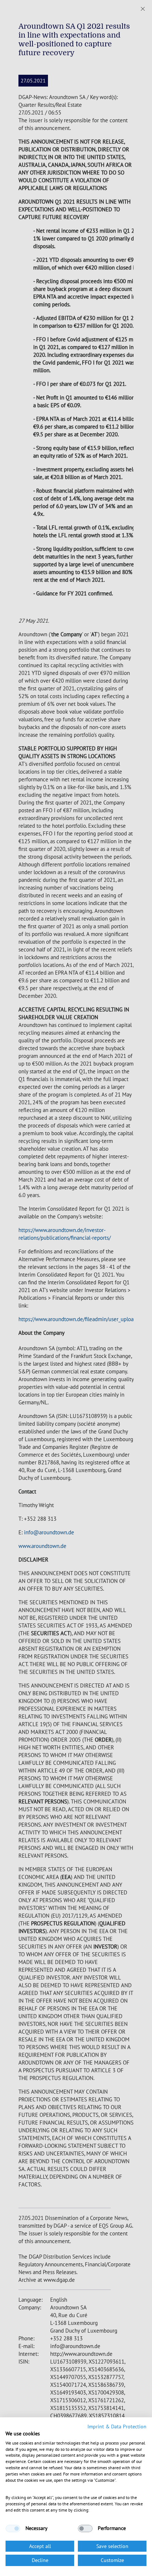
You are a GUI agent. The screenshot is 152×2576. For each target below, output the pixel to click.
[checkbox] (13, 2529)
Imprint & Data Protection (117, 2427)
